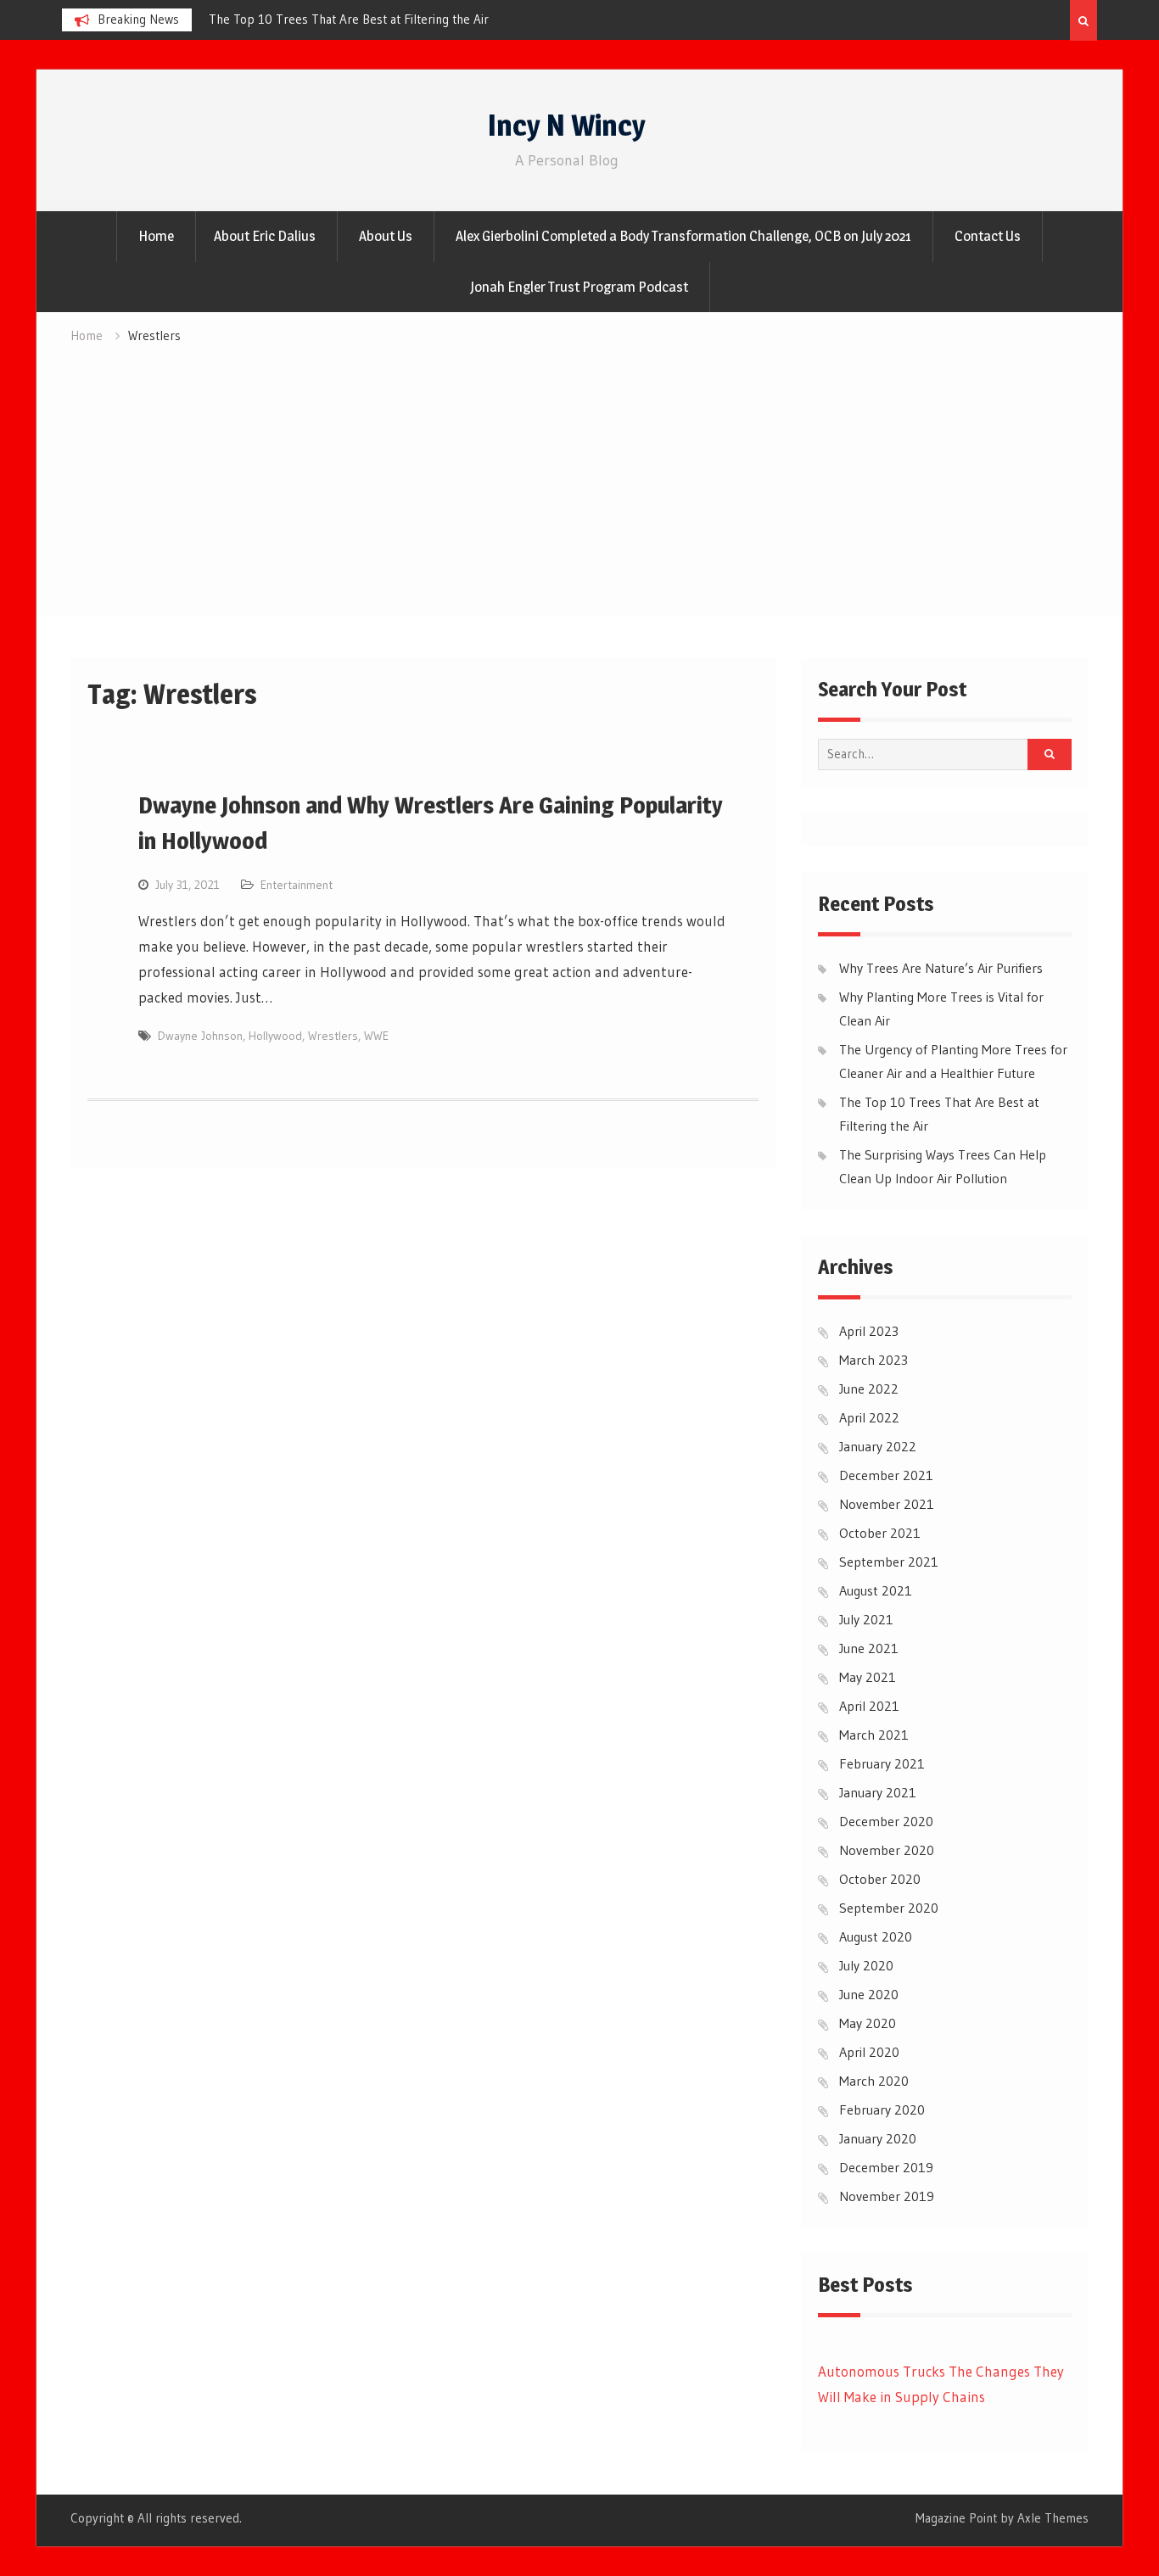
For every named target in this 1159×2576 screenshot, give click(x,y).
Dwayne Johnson (200, 1036)
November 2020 (887, 1850)
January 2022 (878, 1446)
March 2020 (874, 2081)
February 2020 (882, 2109)
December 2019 (886, 2167)
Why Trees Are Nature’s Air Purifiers (941, 968)
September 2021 (889, 1562)
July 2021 (866, 1619)
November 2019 (887, 2196)
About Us (386, 236)
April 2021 (869, 1706)
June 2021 (869, 1648)
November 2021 (887, 1504)
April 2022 (869, 1417)
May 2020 (868, 2023)
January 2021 (878, 1792)
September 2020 (889, 1908)
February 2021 (882, 1763)
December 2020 (886, 1821)
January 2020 (878, 2138)
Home (156, 236)
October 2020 (880, 1879)
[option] (272, 20)
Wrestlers (333, 1036)
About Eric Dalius (265, 236)
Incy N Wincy (567, 125)
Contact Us (988, 236)
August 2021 (876, 1590)
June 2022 (869, 1389)
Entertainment (297, 885)
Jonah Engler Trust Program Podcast (579, 287)
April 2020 (869, 2052)
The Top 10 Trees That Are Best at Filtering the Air (259, 19)
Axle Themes (1053, 2518)
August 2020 (876, 1936)
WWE (376, 1036)
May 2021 (868, 1677)
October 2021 (880, 1533)
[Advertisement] (579, 475)
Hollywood (275, 1036)
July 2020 (866, 1965)
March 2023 (873, 1360)
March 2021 (874, 1735)
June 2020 (869, 1994)
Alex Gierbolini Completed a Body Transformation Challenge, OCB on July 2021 (683, 236)
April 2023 (869, 1331)
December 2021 (886, 1475)
